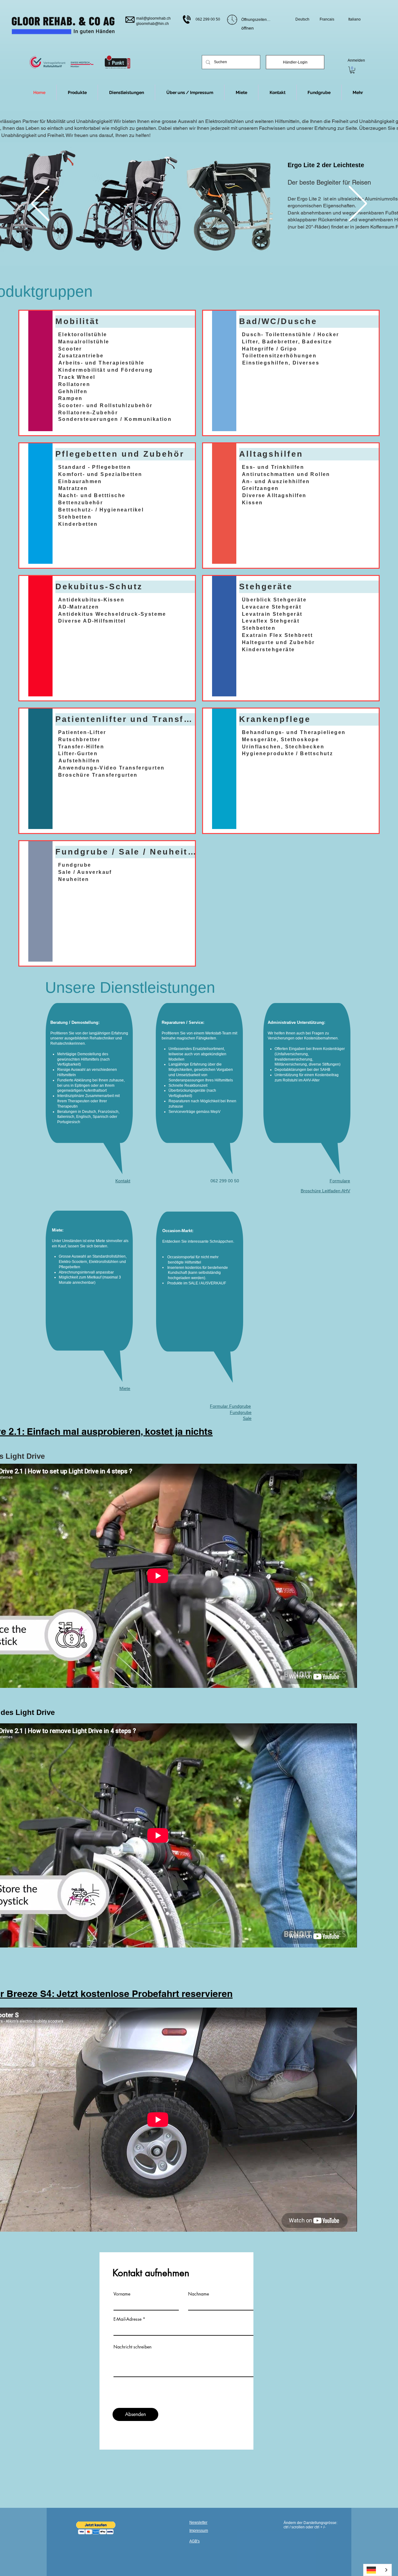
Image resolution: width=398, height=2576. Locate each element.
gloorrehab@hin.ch (153, 24)
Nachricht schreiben (132, 2347)
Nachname (199, 2294)
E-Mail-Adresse (127, 2319)
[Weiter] (358, 204)
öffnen (248, 28)
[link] (352, 70)
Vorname (122, 2294)
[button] (358, 92)
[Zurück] (40, 204)
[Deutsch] (377, 2570)
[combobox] (377, 2570)
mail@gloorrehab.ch (153, 18)
